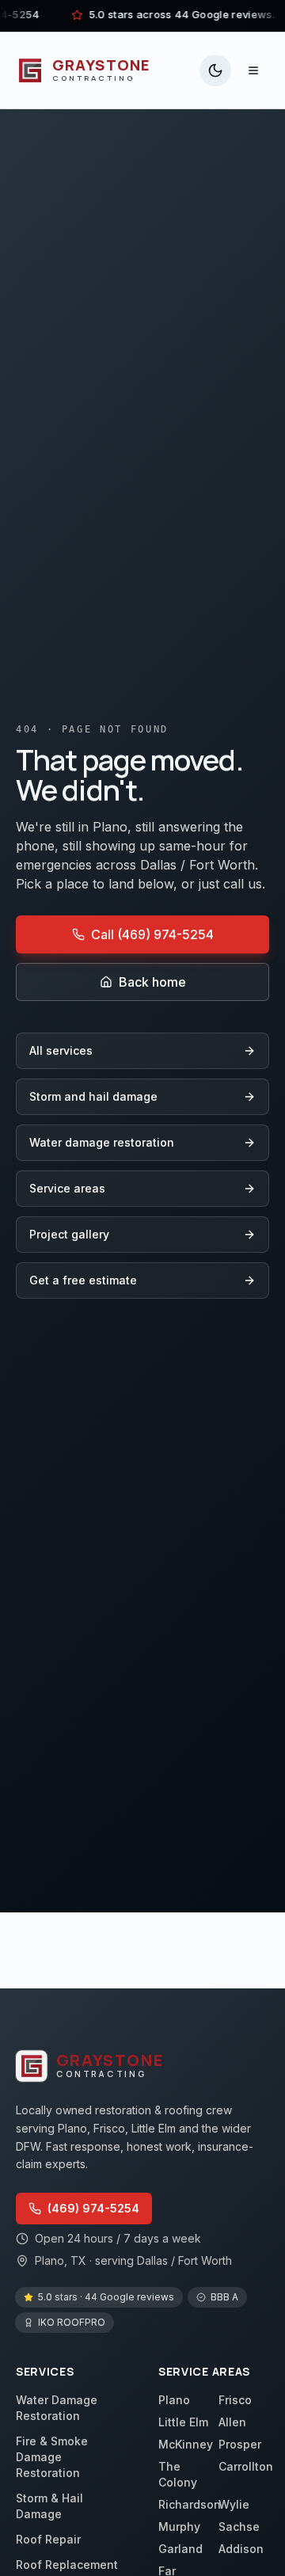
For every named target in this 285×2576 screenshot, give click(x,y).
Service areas (67, 1188)
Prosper (240, 2444)
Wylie (234, 2504)
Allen (232, 2422)
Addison (241, 2549)
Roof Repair (48, 2539)
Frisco (235, 2400)
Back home (152, 982)
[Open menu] (253, 70)
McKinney (186, 2444)
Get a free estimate (83, 1280)
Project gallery (69, 1234)
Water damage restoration (102, 1142)
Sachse (239, 2527)
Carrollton (246, 2466)
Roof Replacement (67, 2565)
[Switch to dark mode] (215, 70)
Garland (180, 2549)
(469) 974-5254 (93, 2208)
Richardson (190, 2504)
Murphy (179, 2527)
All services (61, 1050)
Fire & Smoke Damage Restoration (52, 2457)
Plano (174, 2400)
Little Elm (183, 2422)
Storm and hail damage (93, 1096)
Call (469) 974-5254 (152, 934)
